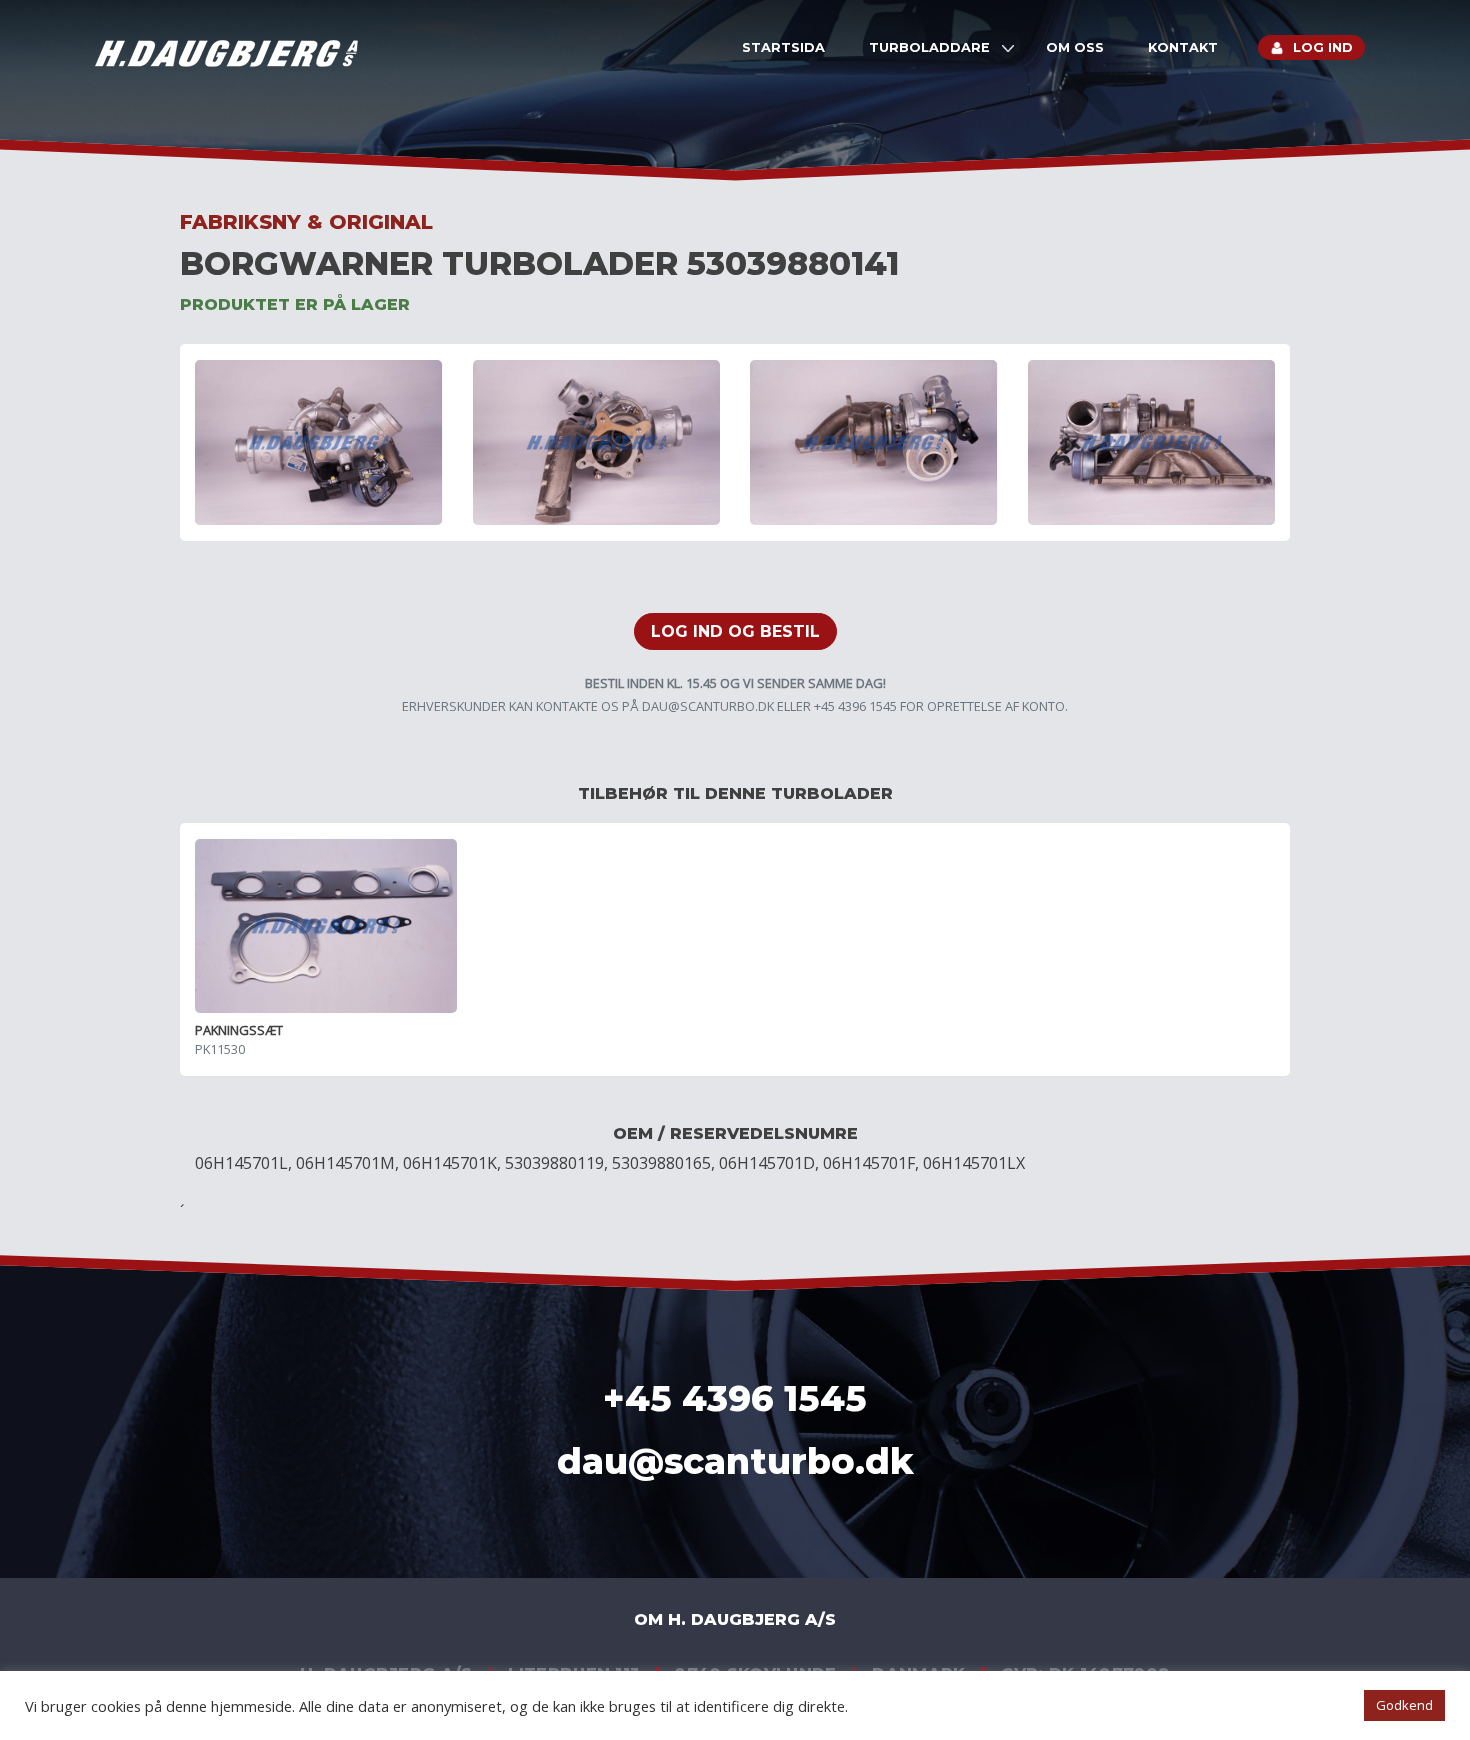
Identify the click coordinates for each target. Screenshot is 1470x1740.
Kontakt (1183, 47)
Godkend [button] (1404, 1705)
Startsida (783, 47)
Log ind (1323, 47)
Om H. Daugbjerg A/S (735, 1619)
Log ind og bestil (735, 631)
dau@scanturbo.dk (708, 706)
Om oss (1075, 47)
